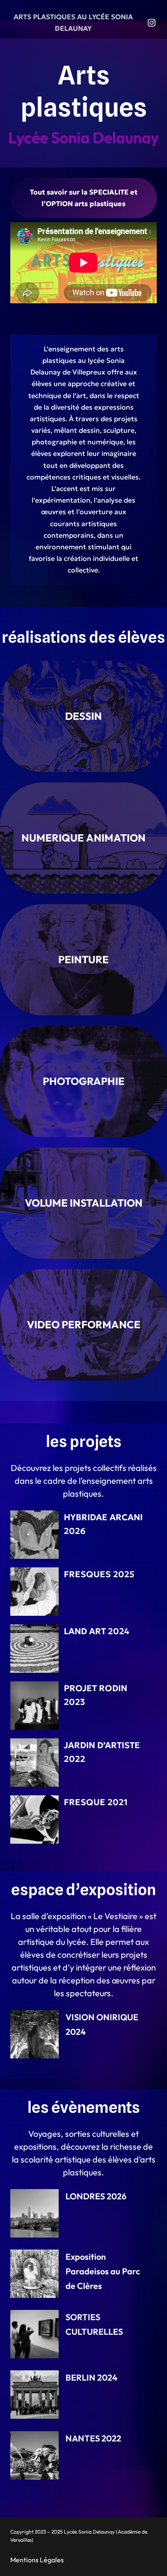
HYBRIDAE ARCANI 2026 (103, 1524)
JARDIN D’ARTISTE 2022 (102, 1752)
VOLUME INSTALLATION (84, 1203)
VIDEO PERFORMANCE (84, 1324)
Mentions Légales (37, 2560)
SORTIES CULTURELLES (94, 2324)
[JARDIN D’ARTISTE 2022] (34, 1763)
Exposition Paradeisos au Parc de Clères (103, 2271)
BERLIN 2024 (91, 2377)
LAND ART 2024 (97, 1631)
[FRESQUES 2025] (34, 1592)
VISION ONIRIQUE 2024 (102, 2024)
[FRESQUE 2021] (34, 1820)
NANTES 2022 (93, 2438)
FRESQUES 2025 (99, 1574)
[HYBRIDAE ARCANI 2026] (34, 1535)
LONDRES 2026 (96, 2196)
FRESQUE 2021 (96, 1802)
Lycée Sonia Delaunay (83, 137)
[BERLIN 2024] (34, 2395)
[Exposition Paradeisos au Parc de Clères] (34, 2274)
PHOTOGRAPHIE (84, 1081)
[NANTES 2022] (34, 2455)
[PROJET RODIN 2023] (34, 1706)
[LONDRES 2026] (34, 2213)
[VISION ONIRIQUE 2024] (34, 2034)
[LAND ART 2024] (34, 1649)
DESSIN (83, 716)
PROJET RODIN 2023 (95, 1695)
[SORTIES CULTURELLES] (34, 2334)
